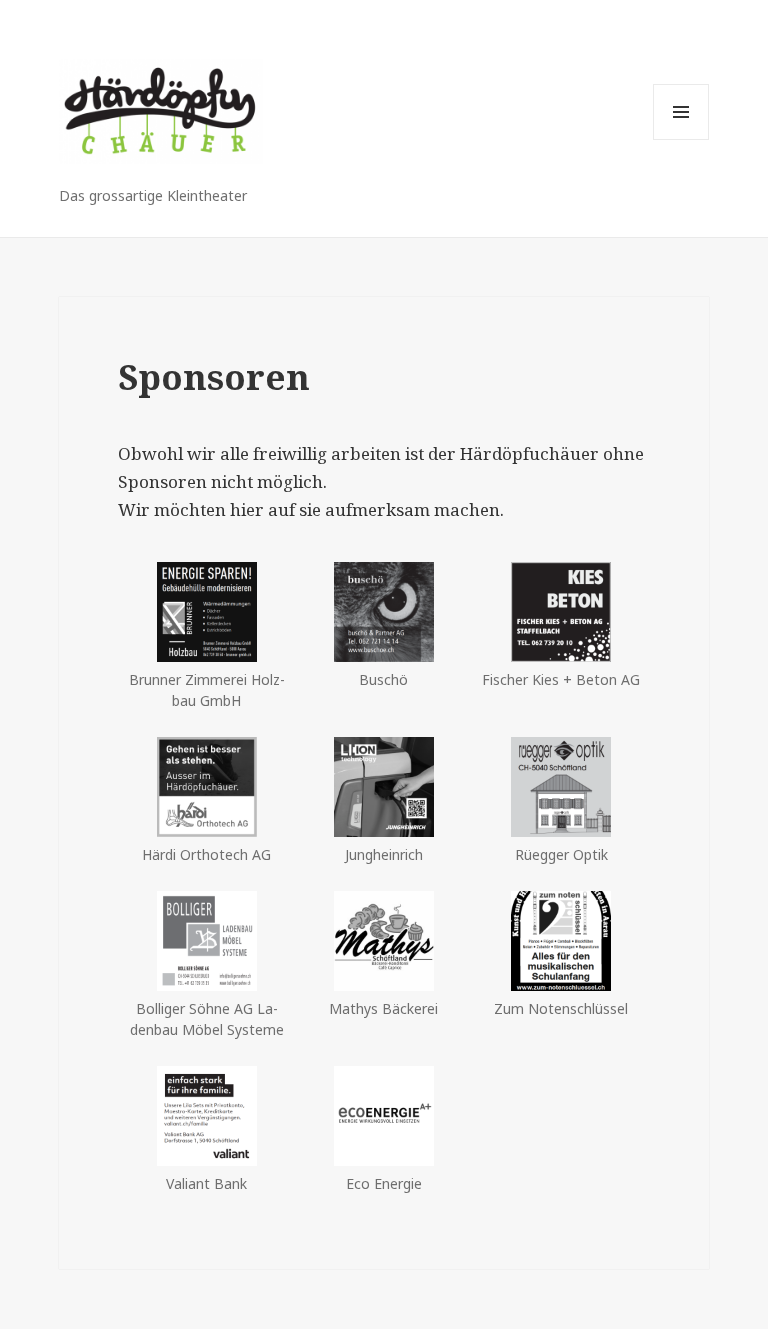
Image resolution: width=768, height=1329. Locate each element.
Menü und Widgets (681, 139)
